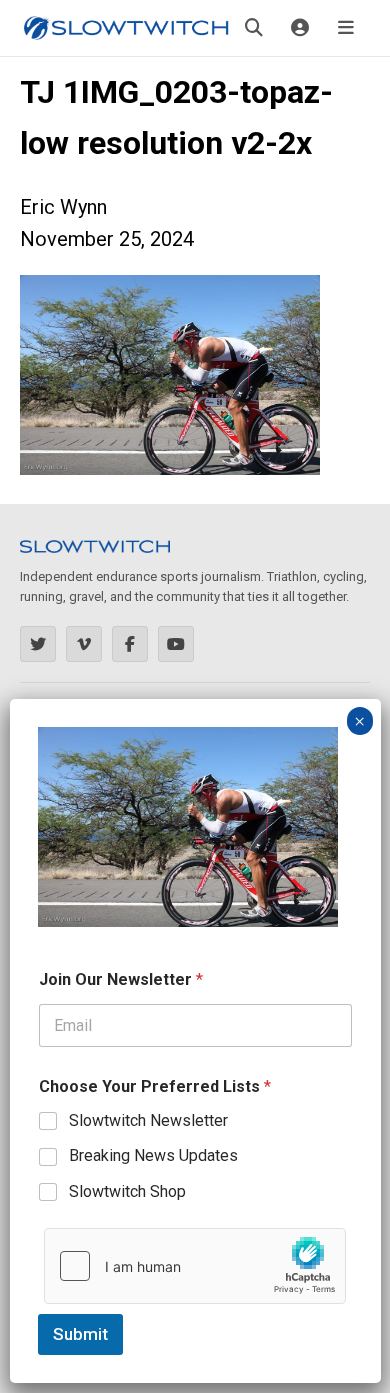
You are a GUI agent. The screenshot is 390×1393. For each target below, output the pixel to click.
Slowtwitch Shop (127, 1191)
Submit (80, 1334)
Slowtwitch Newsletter (148, 1120)
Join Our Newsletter (121, 979)
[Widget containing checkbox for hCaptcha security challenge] (195, 1266)
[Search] (254, 28)
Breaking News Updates (153, 1155)
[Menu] (346, 28)
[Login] (300, 28)
